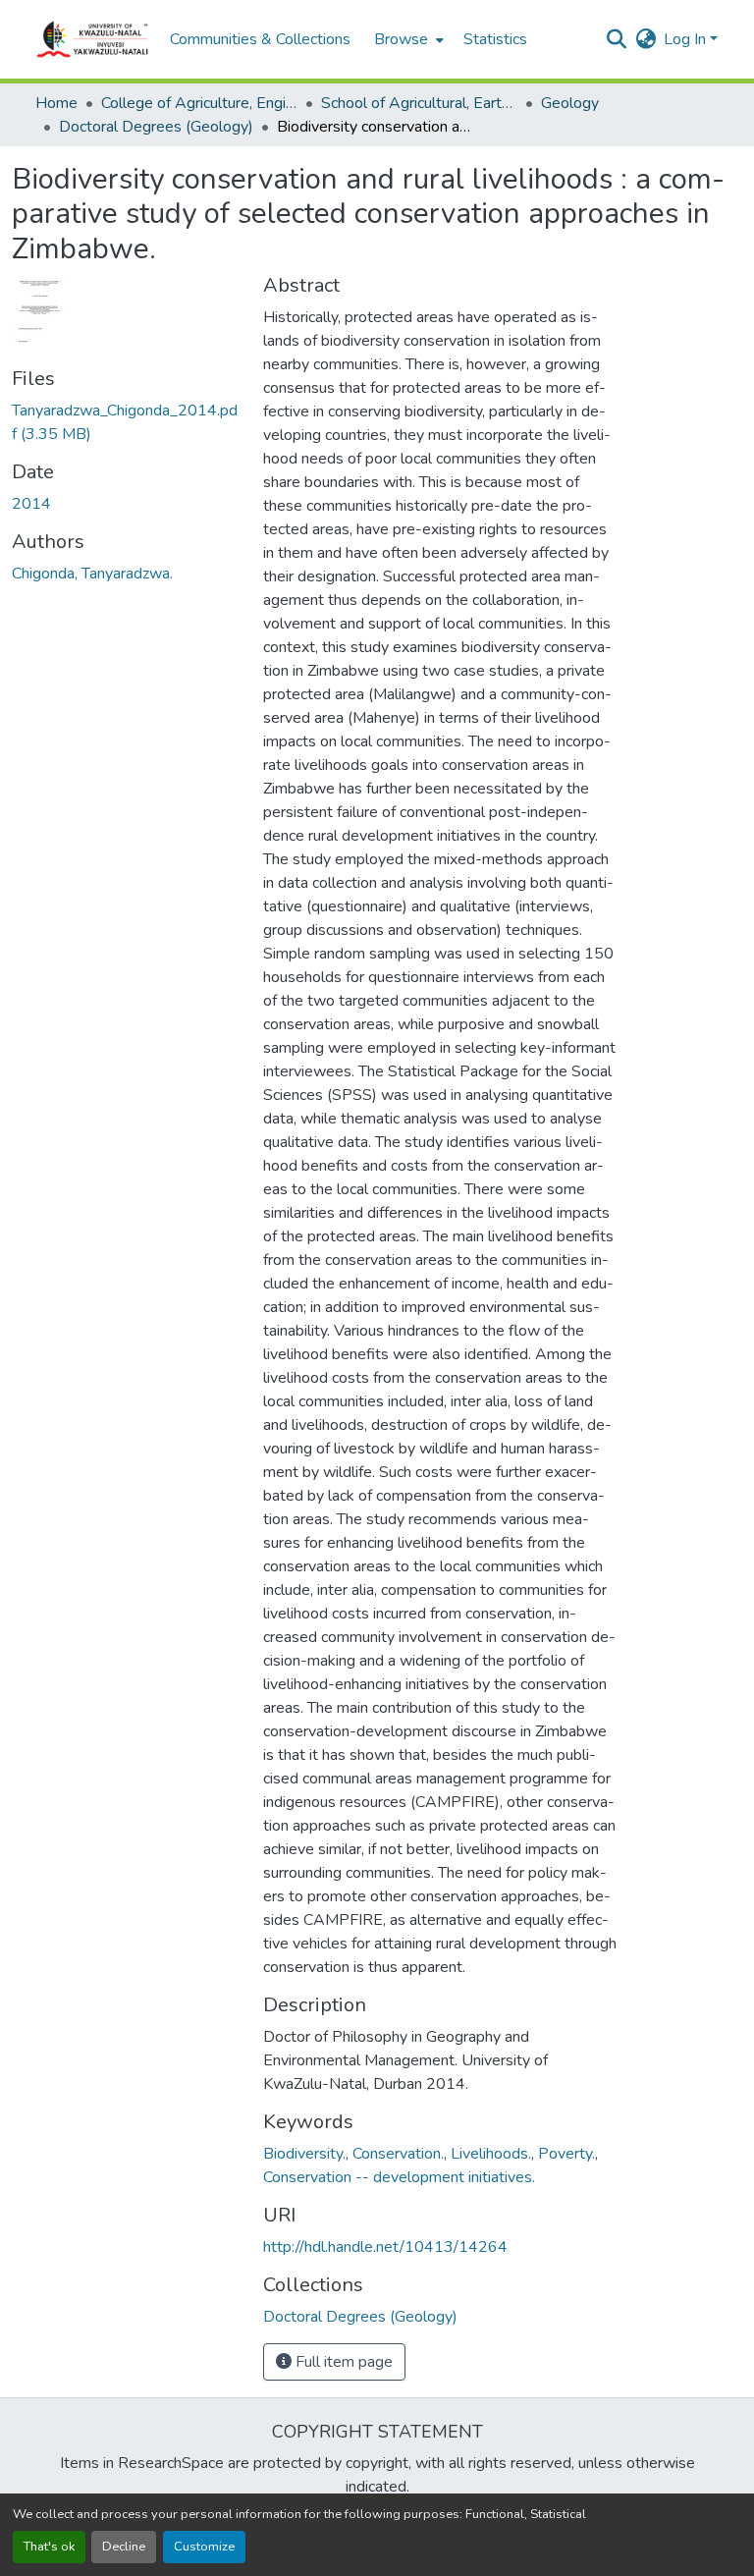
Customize (204, 2547)
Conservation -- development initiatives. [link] (399, 2177)
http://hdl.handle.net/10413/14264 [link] (385, 2247)
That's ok (49, 2547)
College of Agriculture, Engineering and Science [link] (199, 103)
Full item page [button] (342, 2362)
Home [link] (56, 103)
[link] (126, 422)
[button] (93, 39)
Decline (124, 2547)
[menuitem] (407, 39)
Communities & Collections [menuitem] (260, 39)
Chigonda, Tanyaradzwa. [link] (92, 574)
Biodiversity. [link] (304, 2154)
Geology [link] (570, 103)
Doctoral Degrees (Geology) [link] (156, 127)
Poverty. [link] (566, 2154)
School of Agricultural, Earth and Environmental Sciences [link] (419, 103)
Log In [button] (687, 39)
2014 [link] (31, 504)
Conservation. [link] (398, 2154)
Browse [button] (401, 39)
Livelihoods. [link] (491, 2154)
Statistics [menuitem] (495, 39)
